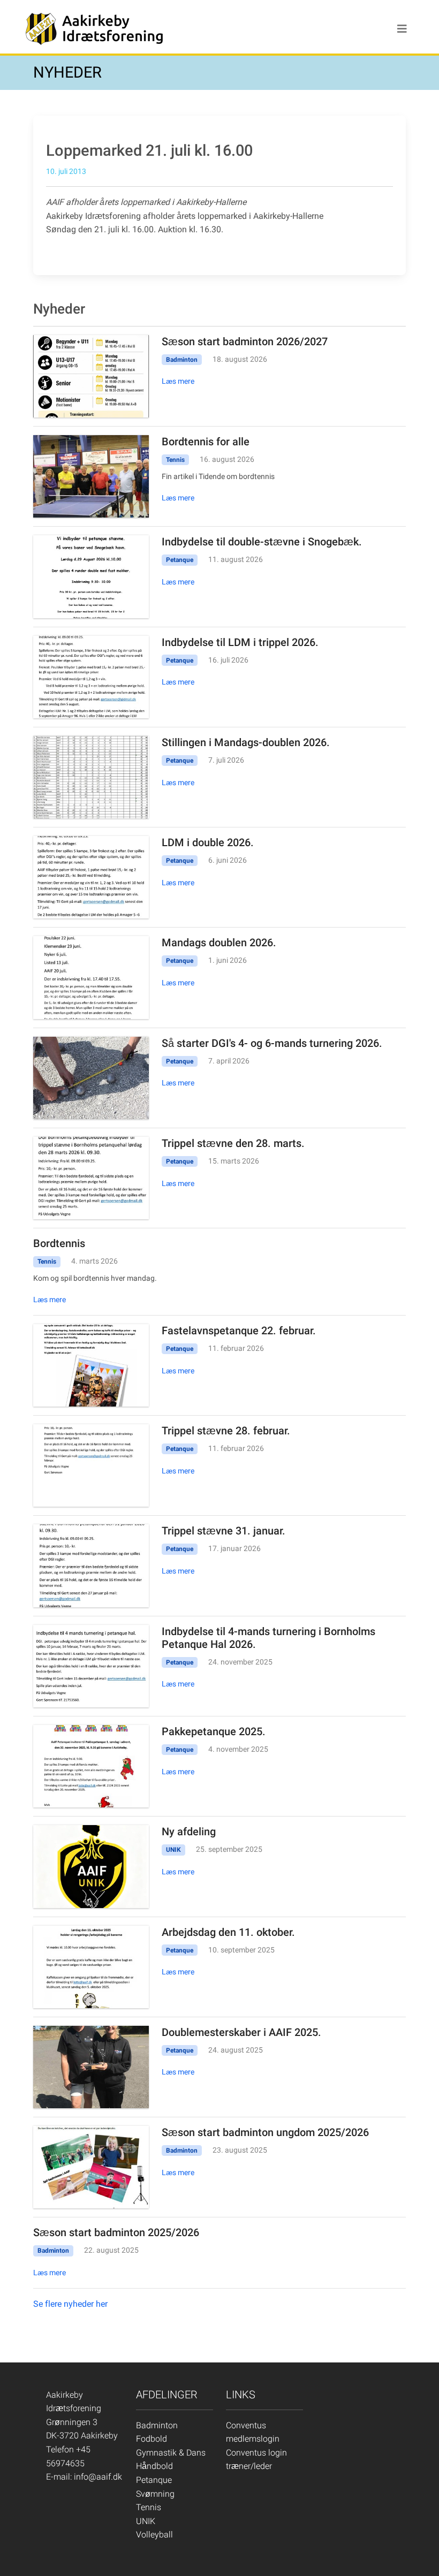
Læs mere (178, 381)
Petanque (154, 2480)
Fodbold (152, 2439)
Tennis (149, 2507)
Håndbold (154, 2466)
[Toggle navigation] (402, 29)
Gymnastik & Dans (171, 2453)
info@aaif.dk (98, 2477)
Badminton (157, 2425)
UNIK (146, 2521)
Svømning (155, 2494)
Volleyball (154, 2535)
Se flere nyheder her (70, 2304)
